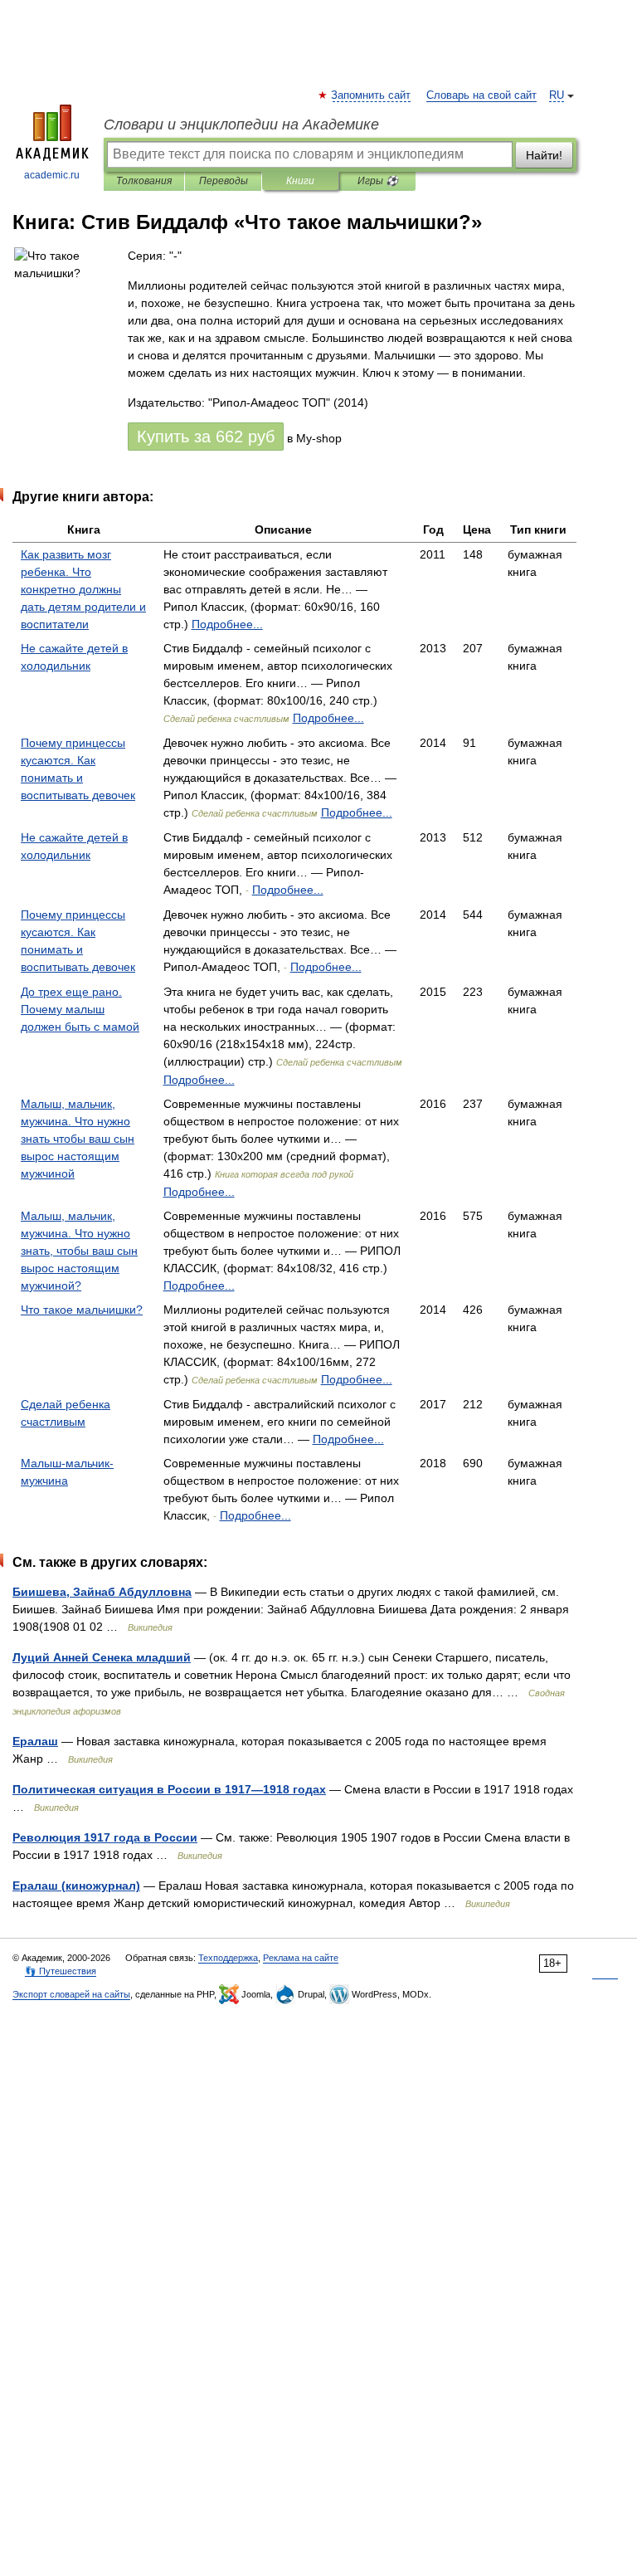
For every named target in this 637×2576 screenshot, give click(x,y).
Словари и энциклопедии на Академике (241, 124)
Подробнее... (227, 624)
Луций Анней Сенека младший (102, 1657)
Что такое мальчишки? (82, 1310)
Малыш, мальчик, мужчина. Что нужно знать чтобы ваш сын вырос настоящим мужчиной (78, 1139)
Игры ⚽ (378, 181)
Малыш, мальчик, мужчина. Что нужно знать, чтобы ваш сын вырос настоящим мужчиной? (79, 1251)
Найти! (544, 155)
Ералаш (35, 1741)
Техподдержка (228, 1958)
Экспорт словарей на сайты (71, 1994)
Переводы (224, 181)
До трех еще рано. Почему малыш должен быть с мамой (80, 1009)
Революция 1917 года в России (105, 1837)
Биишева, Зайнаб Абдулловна (102, 1592)
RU (557, 95)
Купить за (206, 437)
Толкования (144, 181)
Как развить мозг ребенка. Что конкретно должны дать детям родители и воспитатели (83, 589)
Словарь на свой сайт (481, 95)
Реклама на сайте (301, 1958)
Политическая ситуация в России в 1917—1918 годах (169, 1789)
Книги (300, 181)
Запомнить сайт (372, 95)
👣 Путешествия (61, 1971)
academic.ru (52, 175)
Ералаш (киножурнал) (76, 1886)
